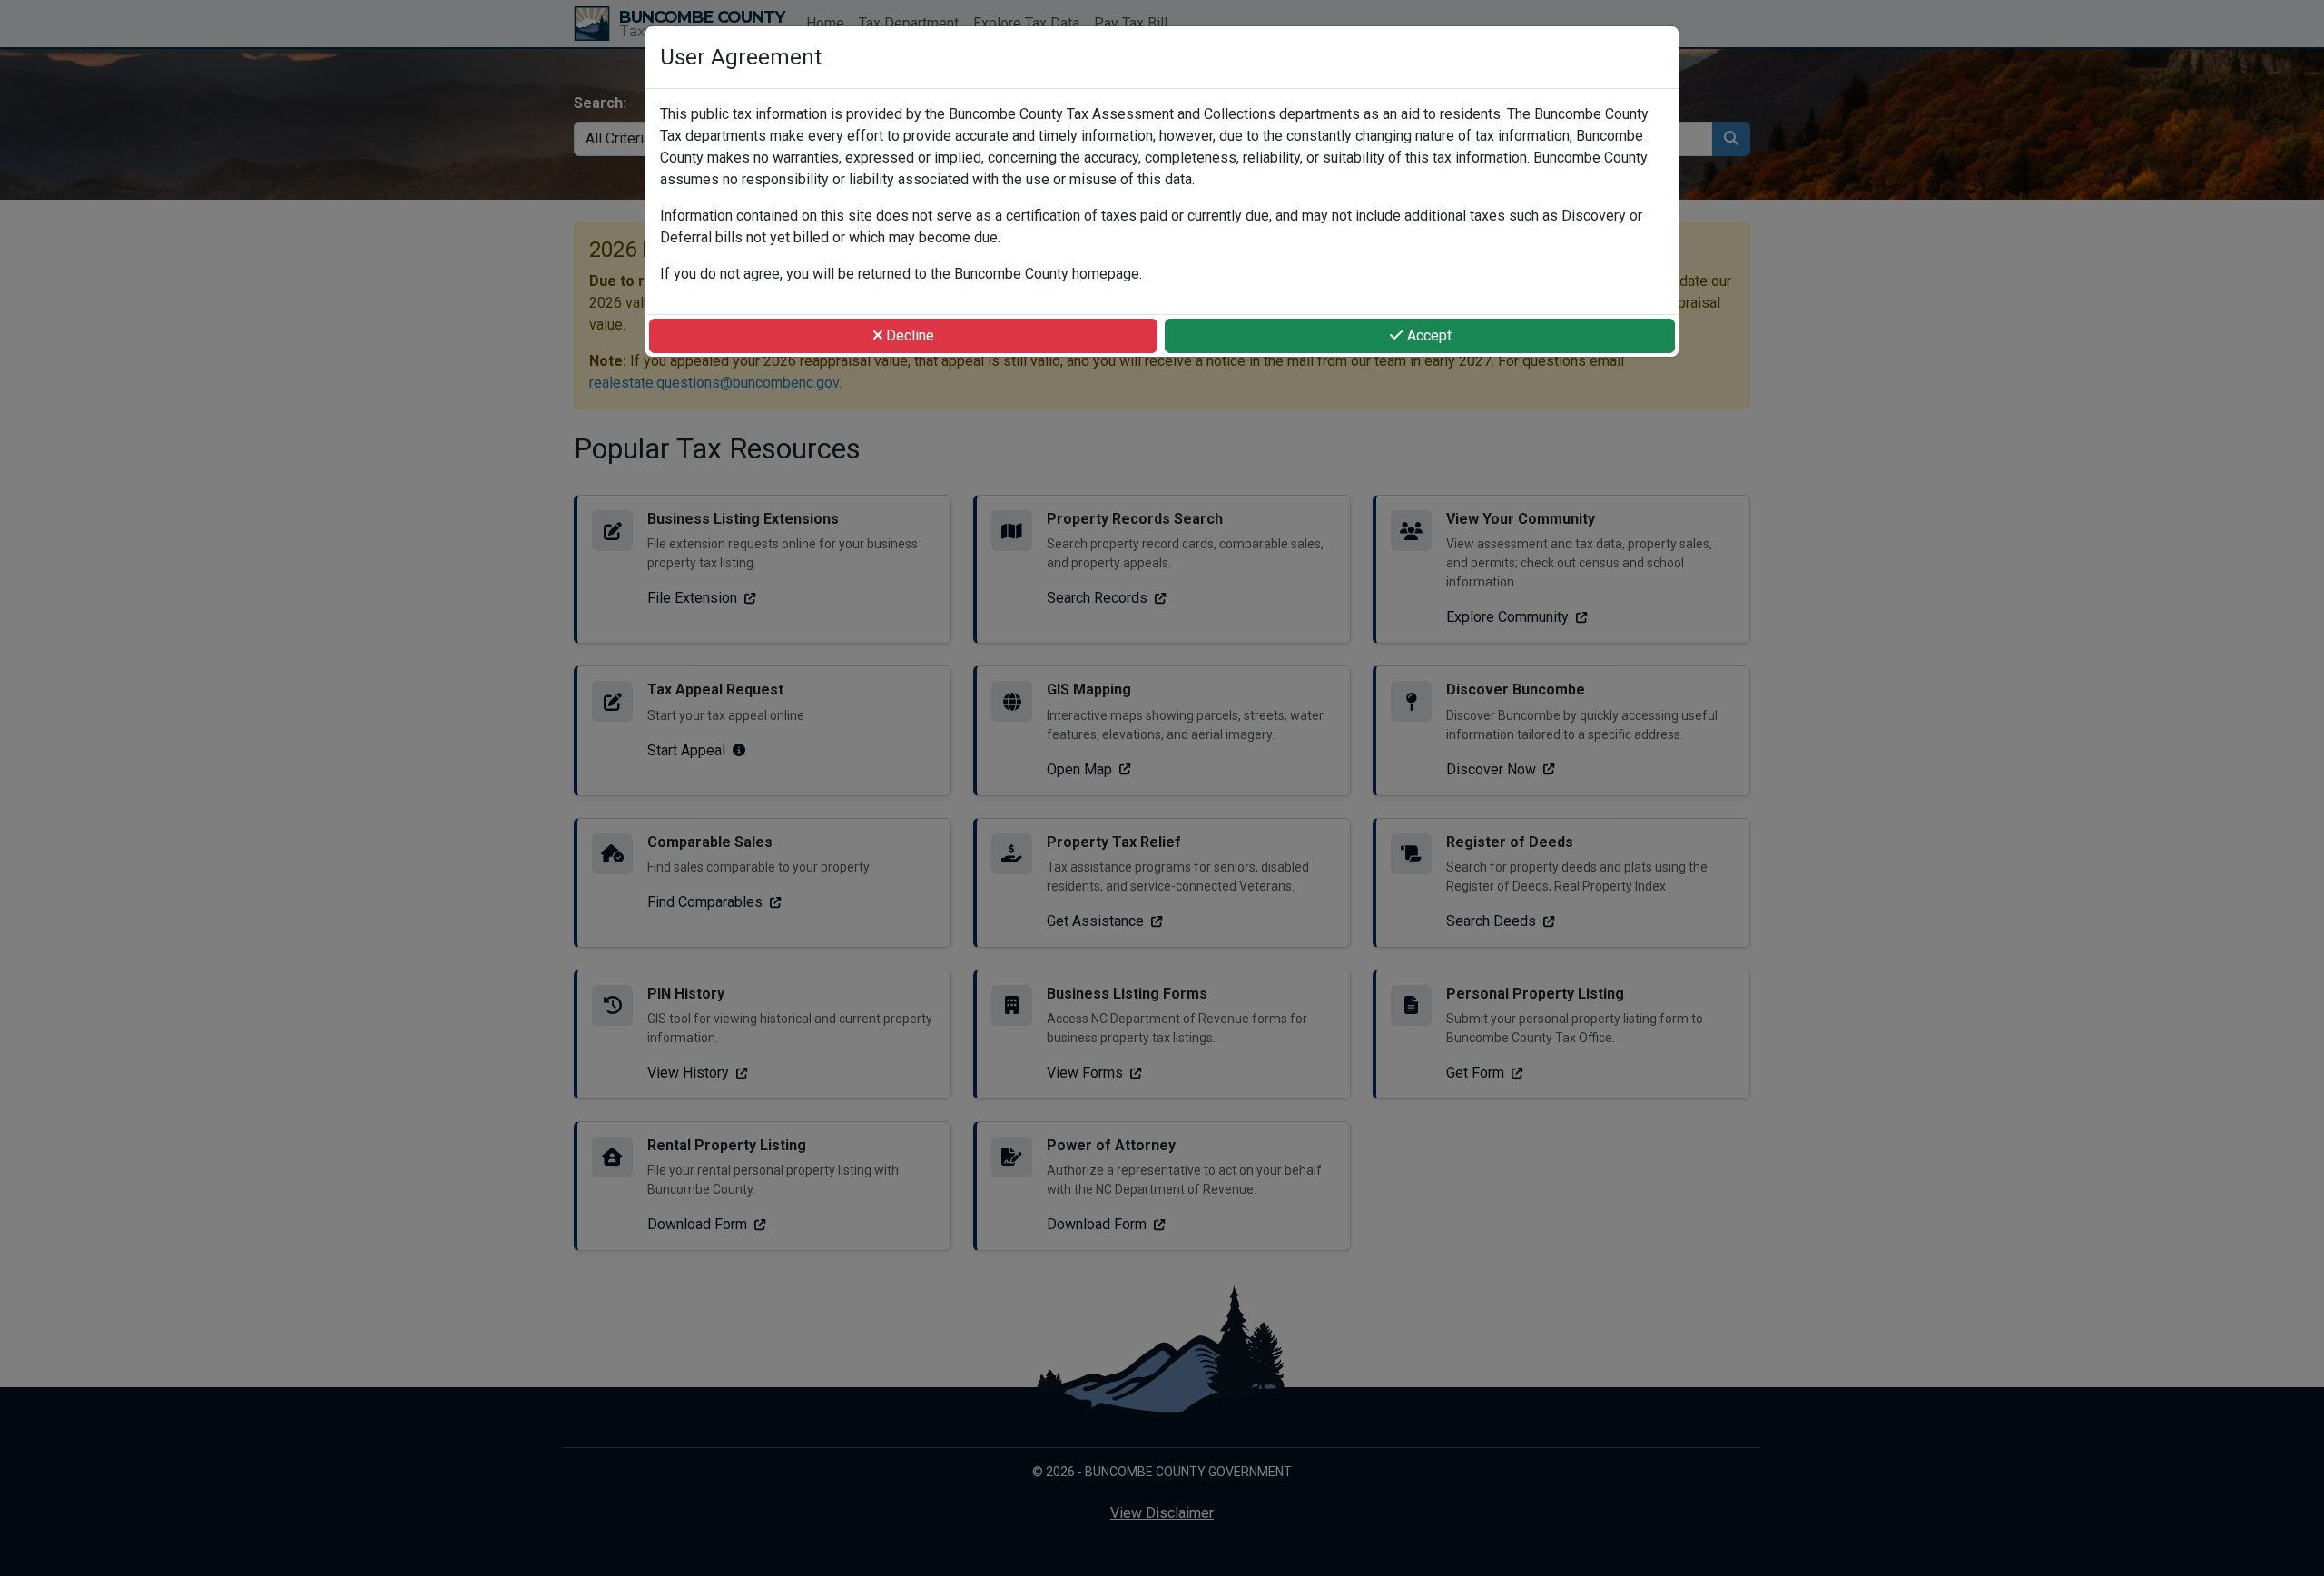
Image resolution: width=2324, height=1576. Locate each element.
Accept (1428, 335)
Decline (908, 335)
